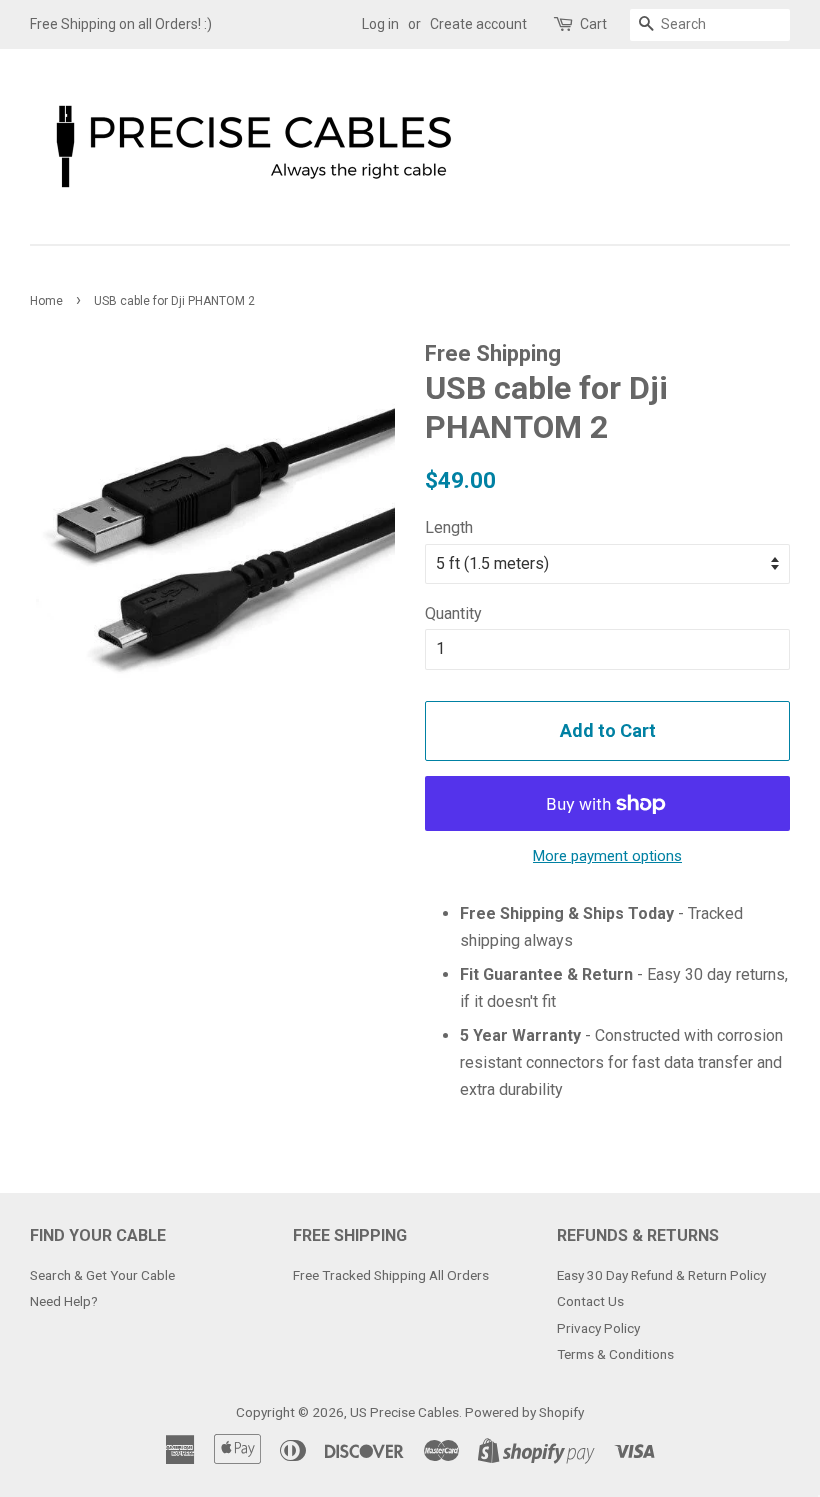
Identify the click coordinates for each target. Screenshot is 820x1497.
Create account (478, 24)
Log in (380, 24)
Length (449, 527)
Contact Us (590, 1301)
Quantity (453, 613)
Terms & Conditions (615, 1354)
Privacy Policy (598, 1328)
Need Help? (64, 1301)
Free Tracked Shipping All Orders (391, 1275)
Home (46, 301)
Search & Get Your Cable (102, 1275)
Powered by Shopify (524, 1412)
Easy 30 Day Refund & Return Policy (661, 1275)
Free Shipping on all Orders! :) (121, 24)
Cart (593, 24)
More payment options (607, 856)
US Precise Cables (404, 1412)
